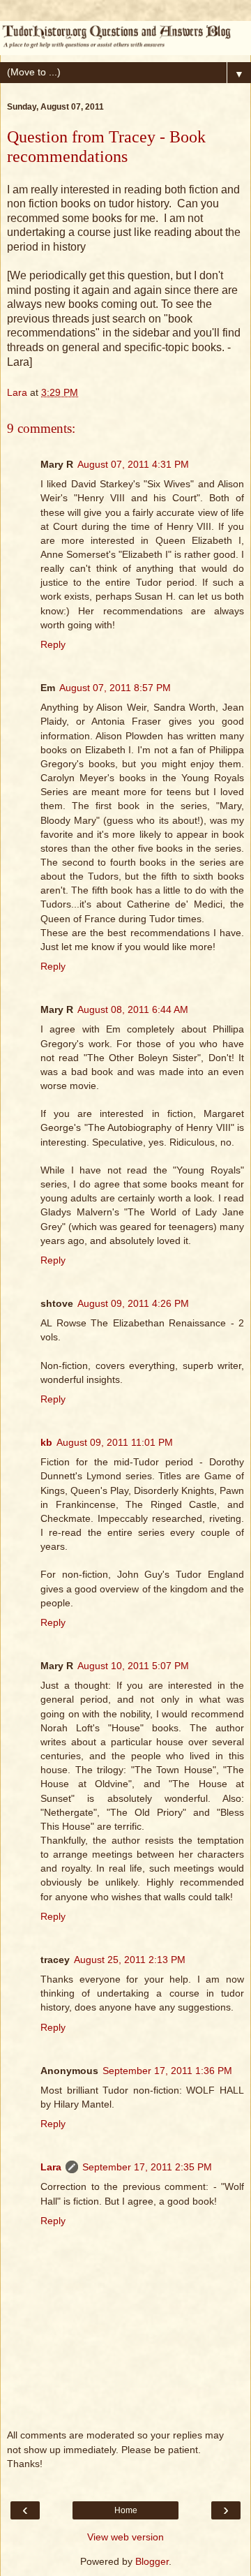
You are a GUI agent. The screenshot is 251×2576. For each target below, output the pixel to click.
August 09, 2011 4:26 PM (133, 1303)
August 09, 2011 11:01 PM (115, 1442)
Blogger (152, 2561)
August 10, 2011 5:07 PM (133, 1666)
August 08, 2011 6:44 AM (133, 1009)
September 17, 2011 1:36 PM (167, 2071)
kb (46, 1442)
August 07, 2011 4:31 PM (133, 464)
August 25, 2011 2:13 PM (130, 1960)
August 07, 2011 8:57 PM (115, 688)
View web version (125, 2537)
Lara (51, 2167)
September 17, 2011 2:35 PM (147, 2167)
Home (126, 2510)
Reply (53, 644)
